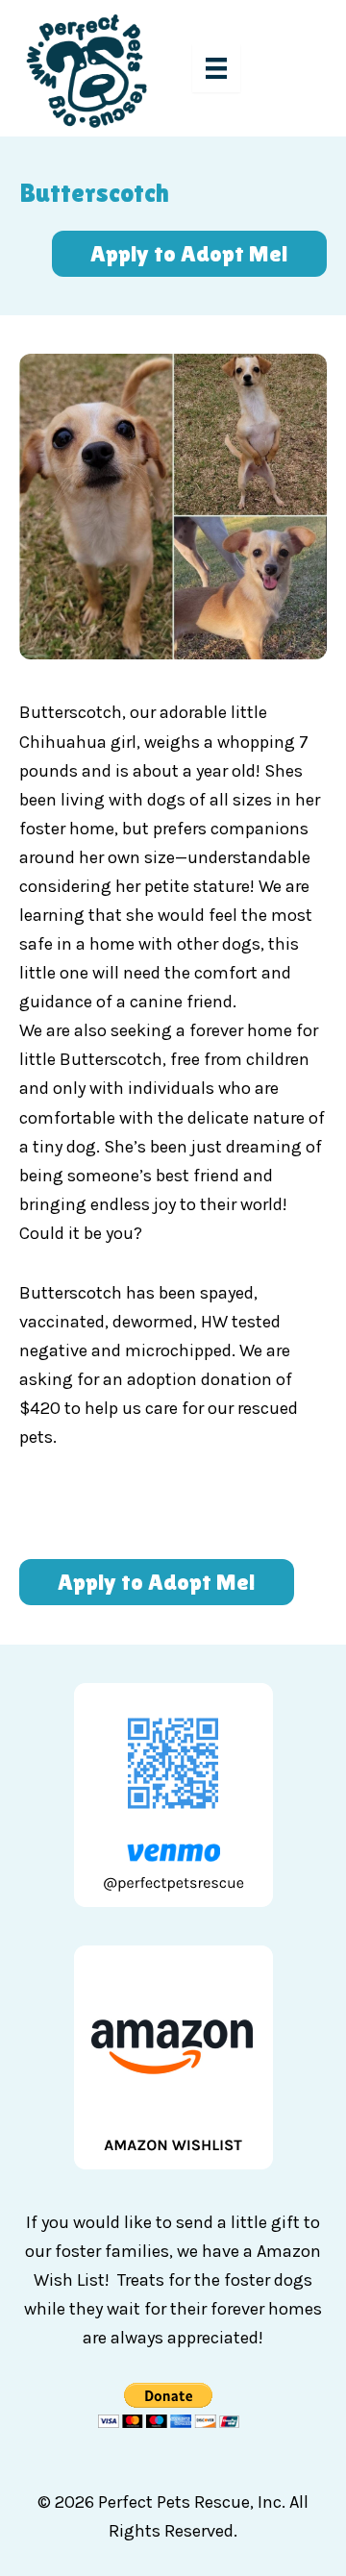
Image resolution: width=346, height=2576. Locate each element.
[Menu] (216, 68)
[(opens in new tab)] (173, 2055)
